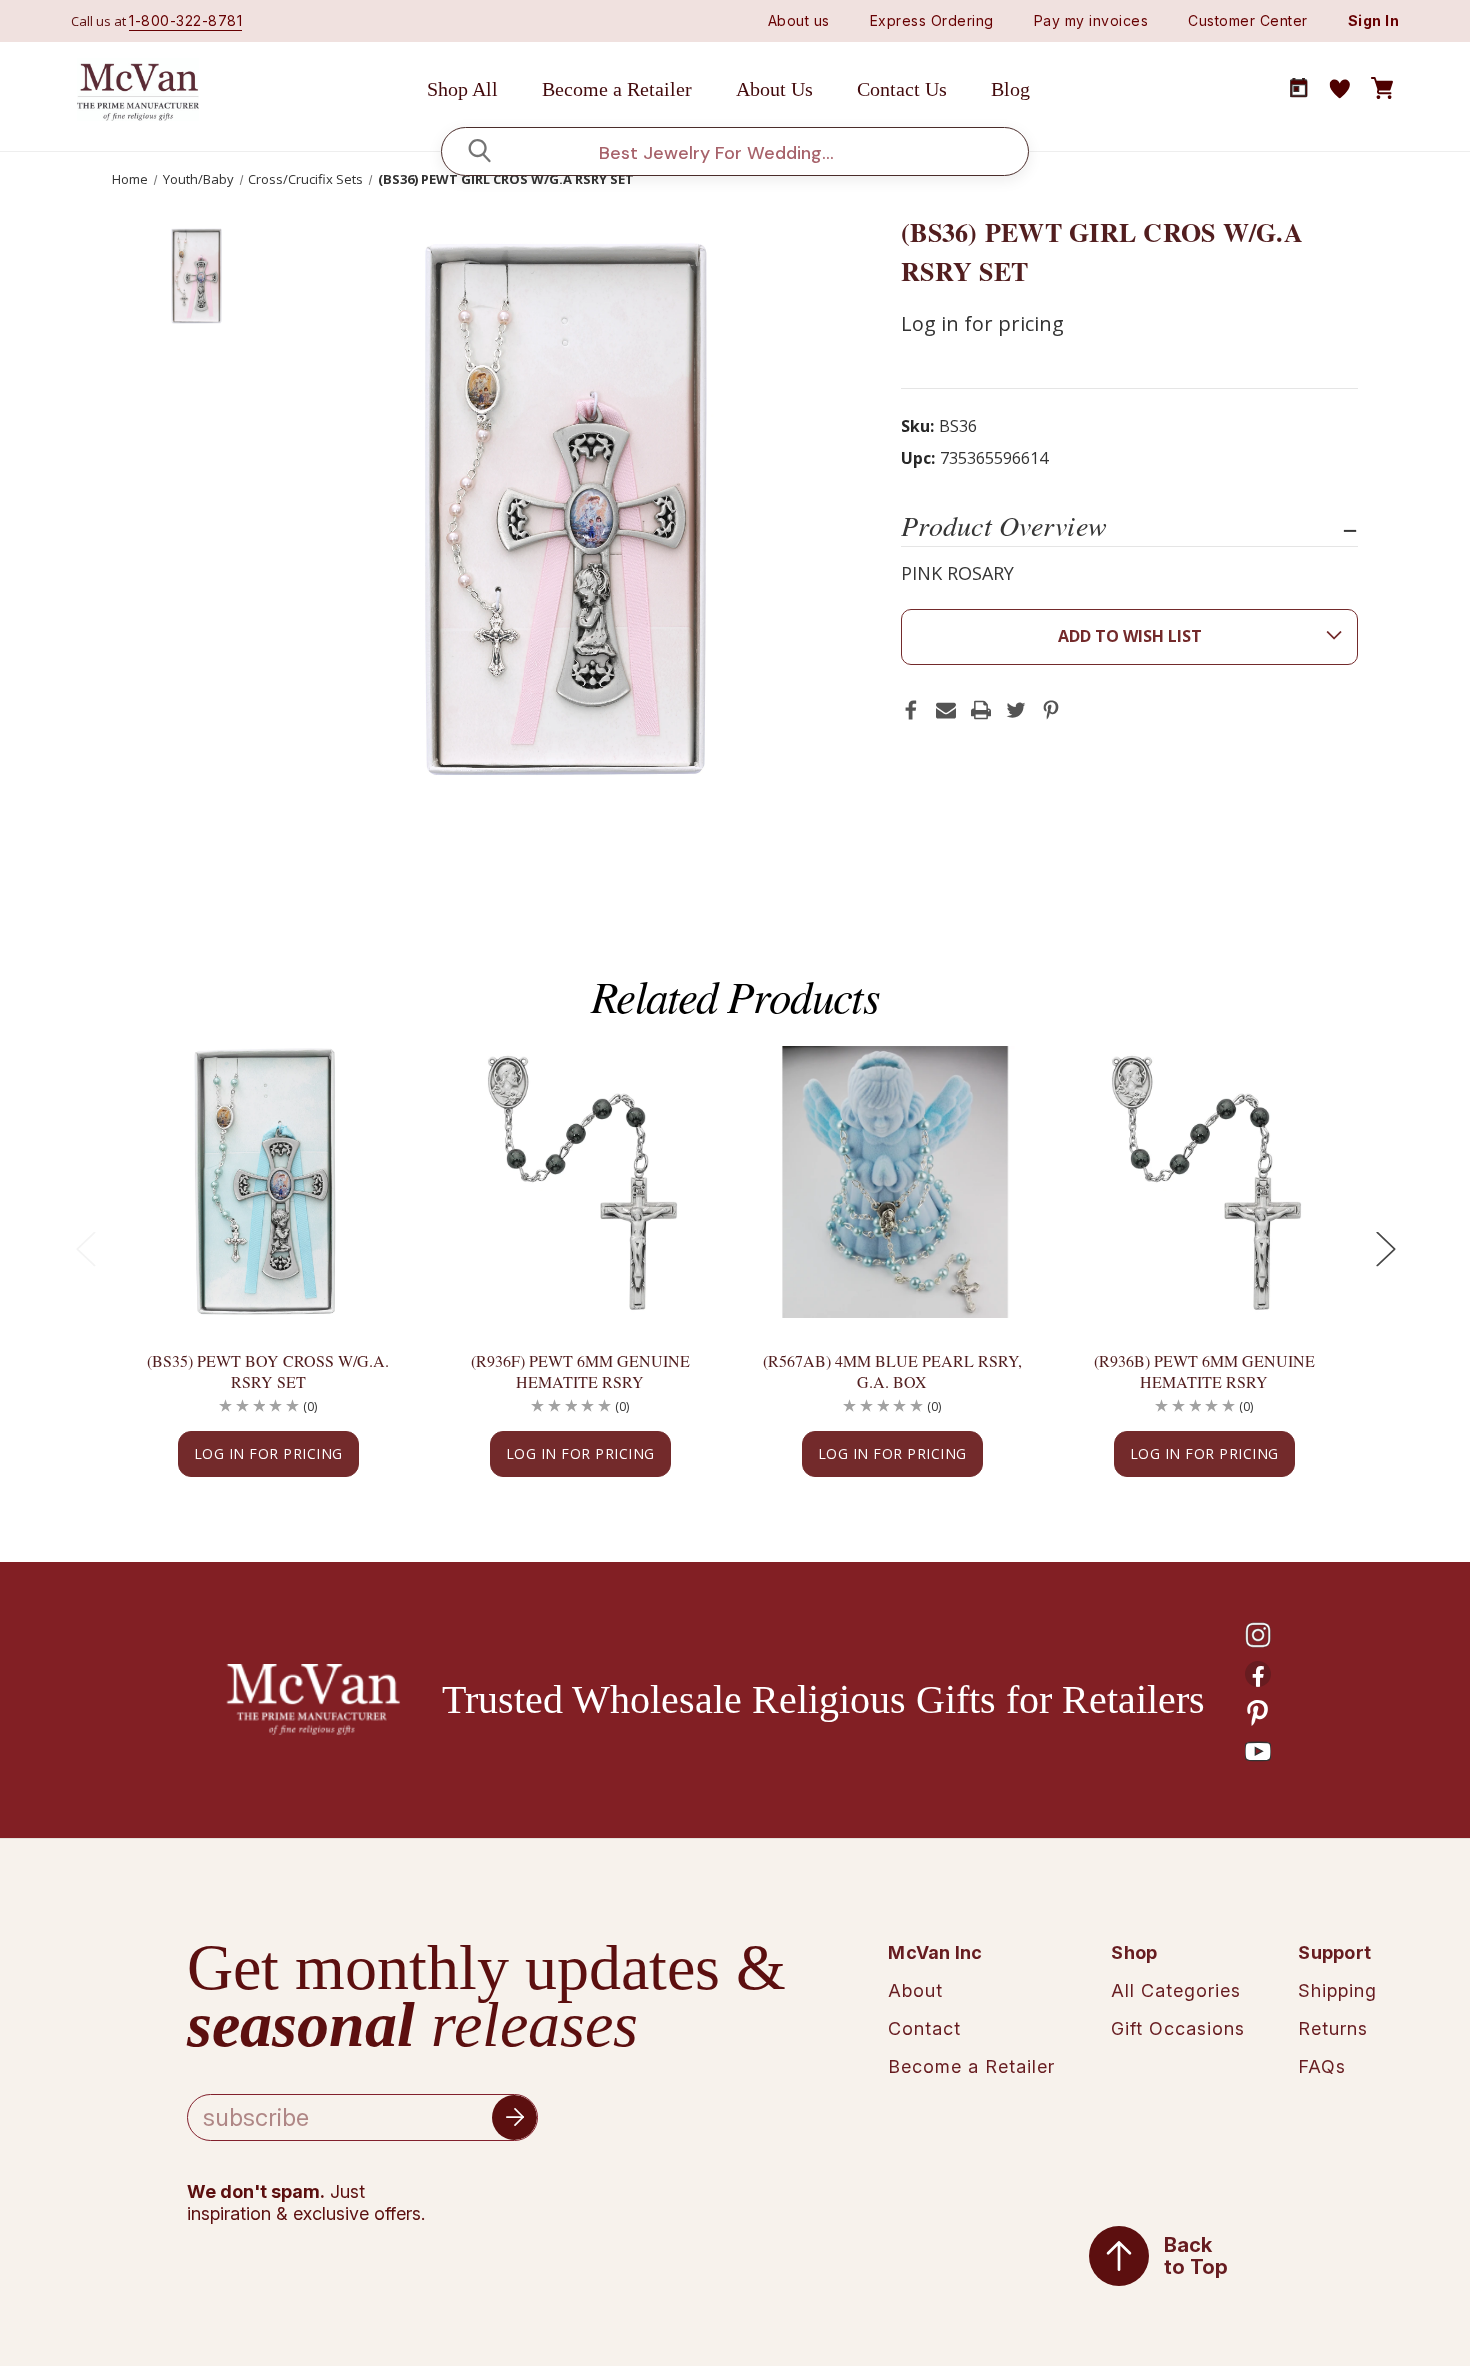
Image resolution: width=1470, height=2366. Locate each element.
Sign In (1374, 20)
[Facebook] (911, 710)
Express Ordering (932, 20)
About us (799, 20)
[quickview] (364, 1130)
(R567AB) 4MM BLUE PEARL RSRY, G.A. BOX (892, 1371)
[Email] (946, 710)
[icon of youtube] (1258, 1752)
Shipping (1337, 1990)
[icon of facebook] (1258, 1674)
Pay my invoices (1091, 20)
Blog (1010, 89)
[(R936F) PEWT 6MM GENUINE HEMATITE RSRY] (580, 1182)
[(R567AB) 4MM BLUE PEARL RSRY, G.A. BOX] (892, 1182)
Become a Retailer (617, 89)
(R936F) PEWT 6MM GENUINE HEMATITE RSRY (580, 1371)
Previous (85, 1248)
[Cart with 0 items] (1382, 89)
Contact (924, 2028)
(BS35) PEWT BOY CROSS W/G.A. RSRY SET (268, 1371)
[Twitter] (1016, 710)
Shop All (462, 89)
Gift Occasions (1178, 2028)
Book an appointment (1299, 88)
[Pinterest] (1051, 710)
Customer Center (1248, 20)
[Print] (981, 710)
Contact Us (902, 89)
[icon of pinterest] (1258, 1713)
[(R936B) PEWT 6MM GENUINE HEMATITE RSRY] (1204, 1182)
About (915, 1990)
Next (1385, 1248)
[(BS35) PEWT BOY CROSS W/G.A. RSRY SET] (268, 1182)
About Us (774, 89)
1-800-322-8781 (185, 20)
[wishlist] (1340, 89)
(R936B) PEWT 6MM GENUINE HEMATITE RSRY (1204, 1371)
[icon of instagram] (1258, 1635)
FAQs (1322, 2066)
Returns (1333, 2028)
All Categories (1176, 1990)
